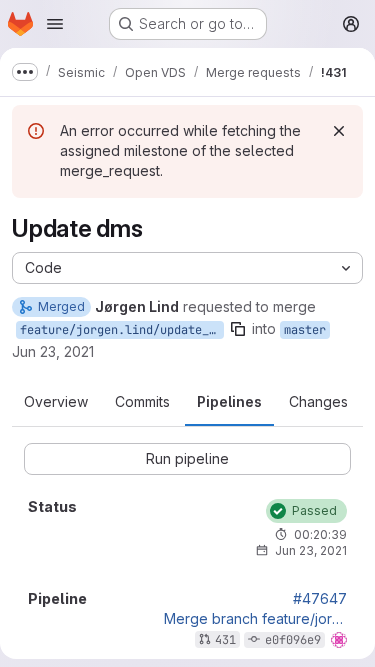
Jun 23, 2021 (53, 351)
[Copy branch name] (238, 329)
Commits (142, 401)
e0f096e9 (293, 640)
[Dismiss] (339, 131)
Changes (318, 401)
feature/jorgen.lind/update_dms (122, 330)
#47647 (320, 599)
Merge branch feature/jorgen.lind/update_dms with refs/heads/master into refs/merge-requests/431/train (255, 619)
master (305, 330)
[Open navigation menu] (55, 24)
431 (225, 640)
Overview (56, 401)
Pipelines (229, 401)
